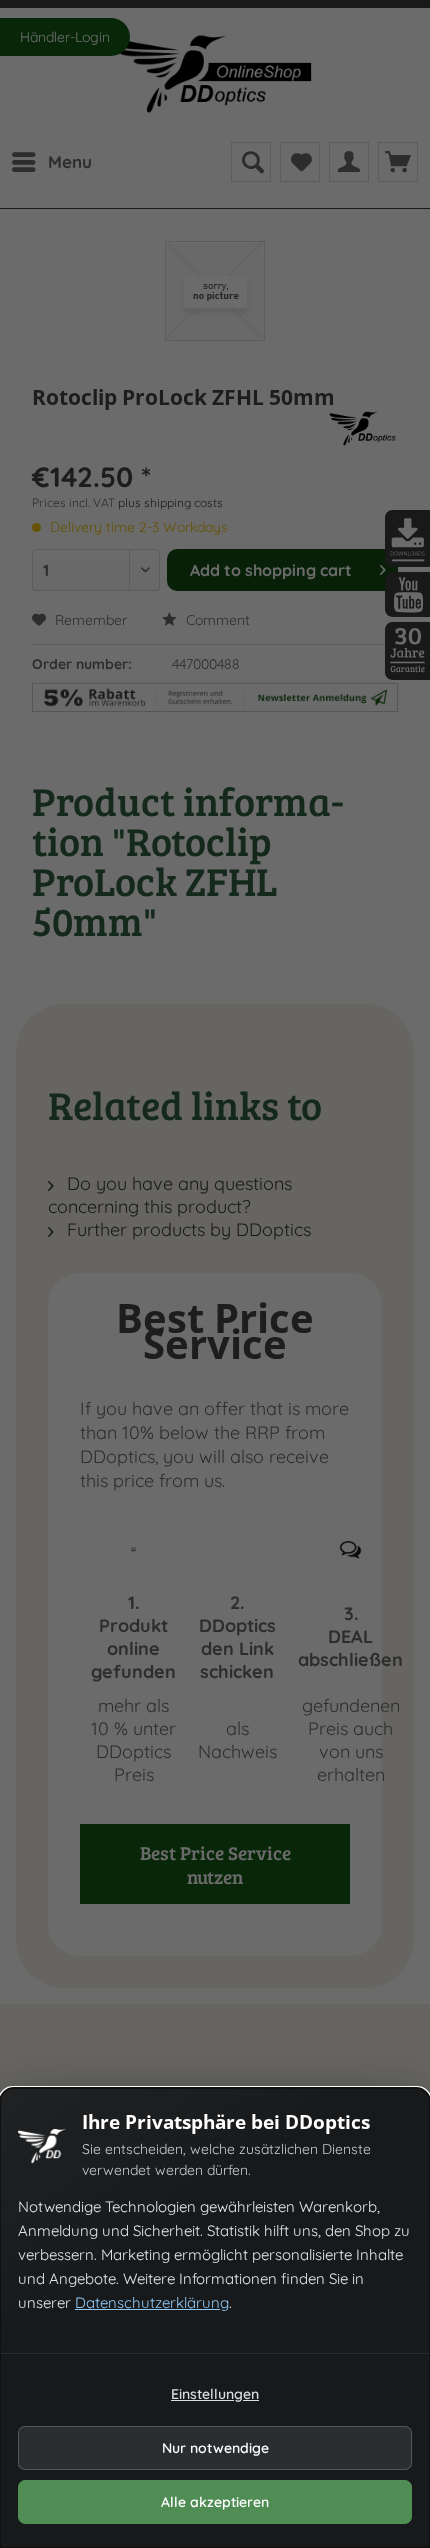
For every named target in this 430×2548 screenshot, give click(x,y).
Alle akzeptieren (215, 2502)
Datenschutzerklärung (152, 2302)
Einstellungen (215, 2394)
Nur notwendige (215, 2448)
